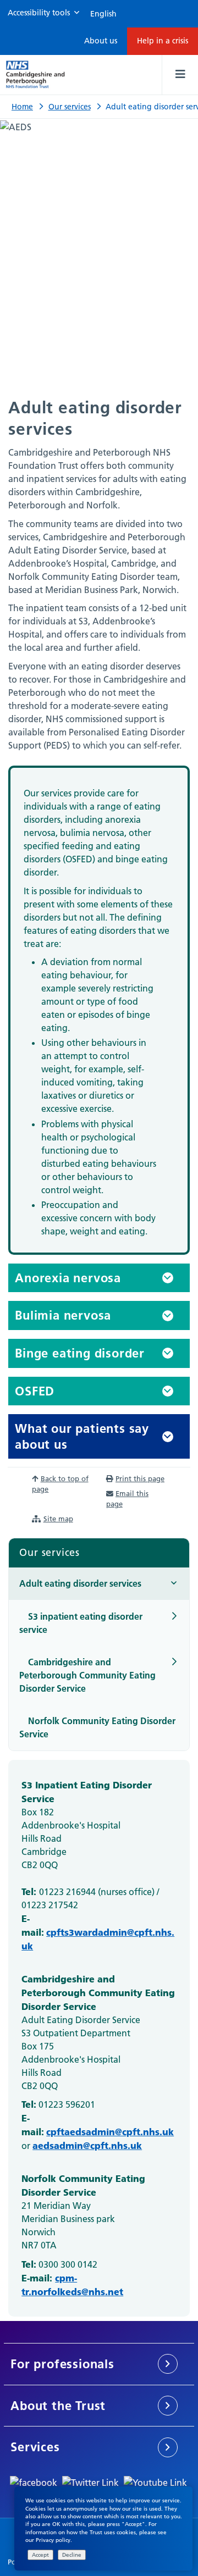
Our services (70, 107)
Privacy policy (53, 2540)
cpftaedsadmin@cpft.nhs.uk (110, 2131)
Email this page (127, 1498)
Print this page (140, 1478)
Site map (58, 1519)
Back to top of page (60, 1484)
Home (22, 107)
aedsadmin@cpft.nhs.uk (87, 2145)
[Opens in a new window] (34, 2481)
